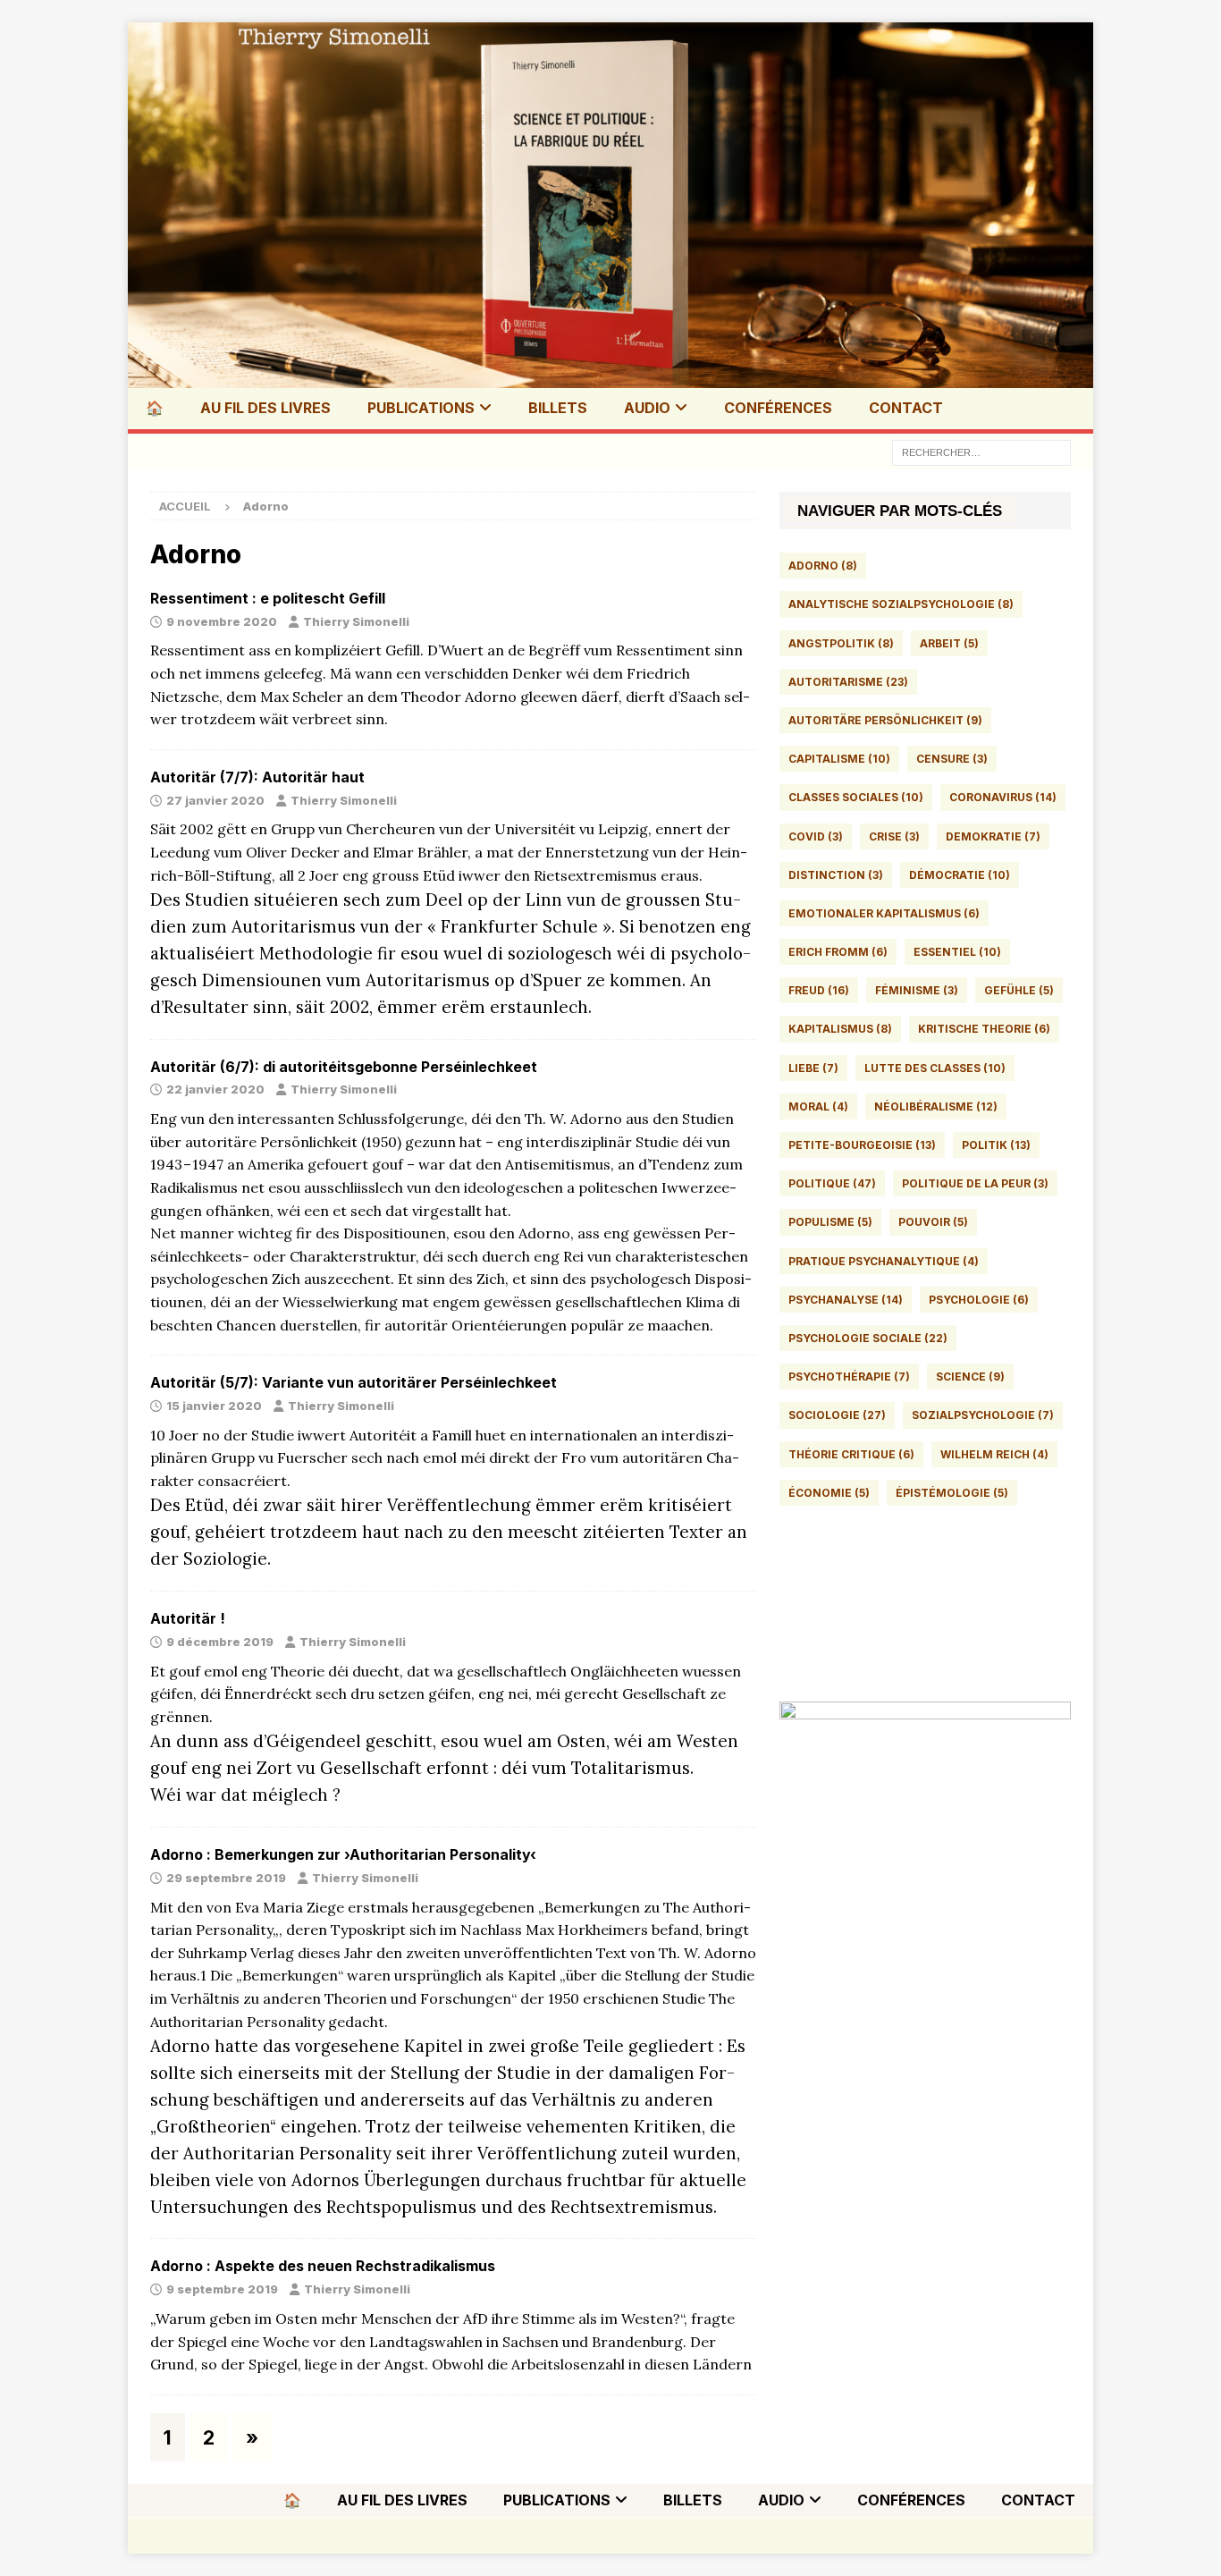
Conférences (778, 408)
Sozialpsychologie (983, 1415)
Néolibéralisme (936, 1106)
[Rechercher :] (981, 452)
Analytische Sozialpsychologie (901, 604)
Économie (829, 1493)
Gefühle (1019, 990)
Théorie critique (851, 1454)
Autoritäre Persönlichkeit (885, 720)
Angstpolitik (841, 643)
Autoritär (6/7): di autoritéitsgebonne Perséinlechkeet (344, 1067)
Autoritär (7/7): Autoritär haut (257, 777)
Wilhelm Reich (994, 1454)
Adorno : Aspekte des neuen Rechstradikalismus (323, 2266)
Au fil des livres (265, 408)
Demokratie (993, 836)
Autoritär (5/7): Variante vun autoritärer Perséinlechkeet (354, 1382)
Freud (819, 990)
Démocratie (960, 875)
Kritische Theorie (984, 1029)
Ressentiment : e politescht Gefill (268, 598)
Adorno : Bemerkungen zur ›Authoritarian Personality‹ (343, 1854)
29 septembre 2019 (226, 1878)
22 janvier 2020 (215, 1089)
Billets (558, 408)
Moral (818, 1106)
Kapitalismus (840, 1029)
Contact (906, 408)
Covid (816, 836)
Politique (832, 1183)
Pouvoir (933, 1222)
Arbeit (949, 643)
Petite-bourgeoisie (862, 1145)
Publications (421, 408)
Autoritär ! (188, 1618)
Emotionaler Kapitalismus (884, 913)
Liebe (813, 1068)
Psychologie (979, 1300)
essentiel (957, 952)
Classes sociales (856, 797)
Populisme (830, 1222)
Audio (647, 408)
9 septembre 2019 (222, 2289)
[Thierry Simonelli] (610, 373)
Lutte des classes (935, 1068)
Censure (952, 759)
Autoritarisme (848, 682)
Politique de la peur (975, 1183)
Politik (996, 1145)
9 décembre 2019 (220, 1642)
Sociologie (837, 1415)
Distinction (836, 875)
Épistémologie (952, 1493)
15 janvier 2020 (214, 1406)
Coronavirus (1003, 797)
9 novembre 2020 (222, 621)
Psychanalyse (846, 1300)
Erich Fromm (838, 952)
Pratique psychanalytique (884, 1261)
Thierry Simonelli (356, 621)
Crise (894, 836)
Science (970, 1377)
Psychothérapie (849, 1377)
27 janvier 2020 (215, 800)
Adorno (823, 566)
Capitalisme (839, 759)
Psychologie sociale (868, 1338)
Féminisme (917, 990)
